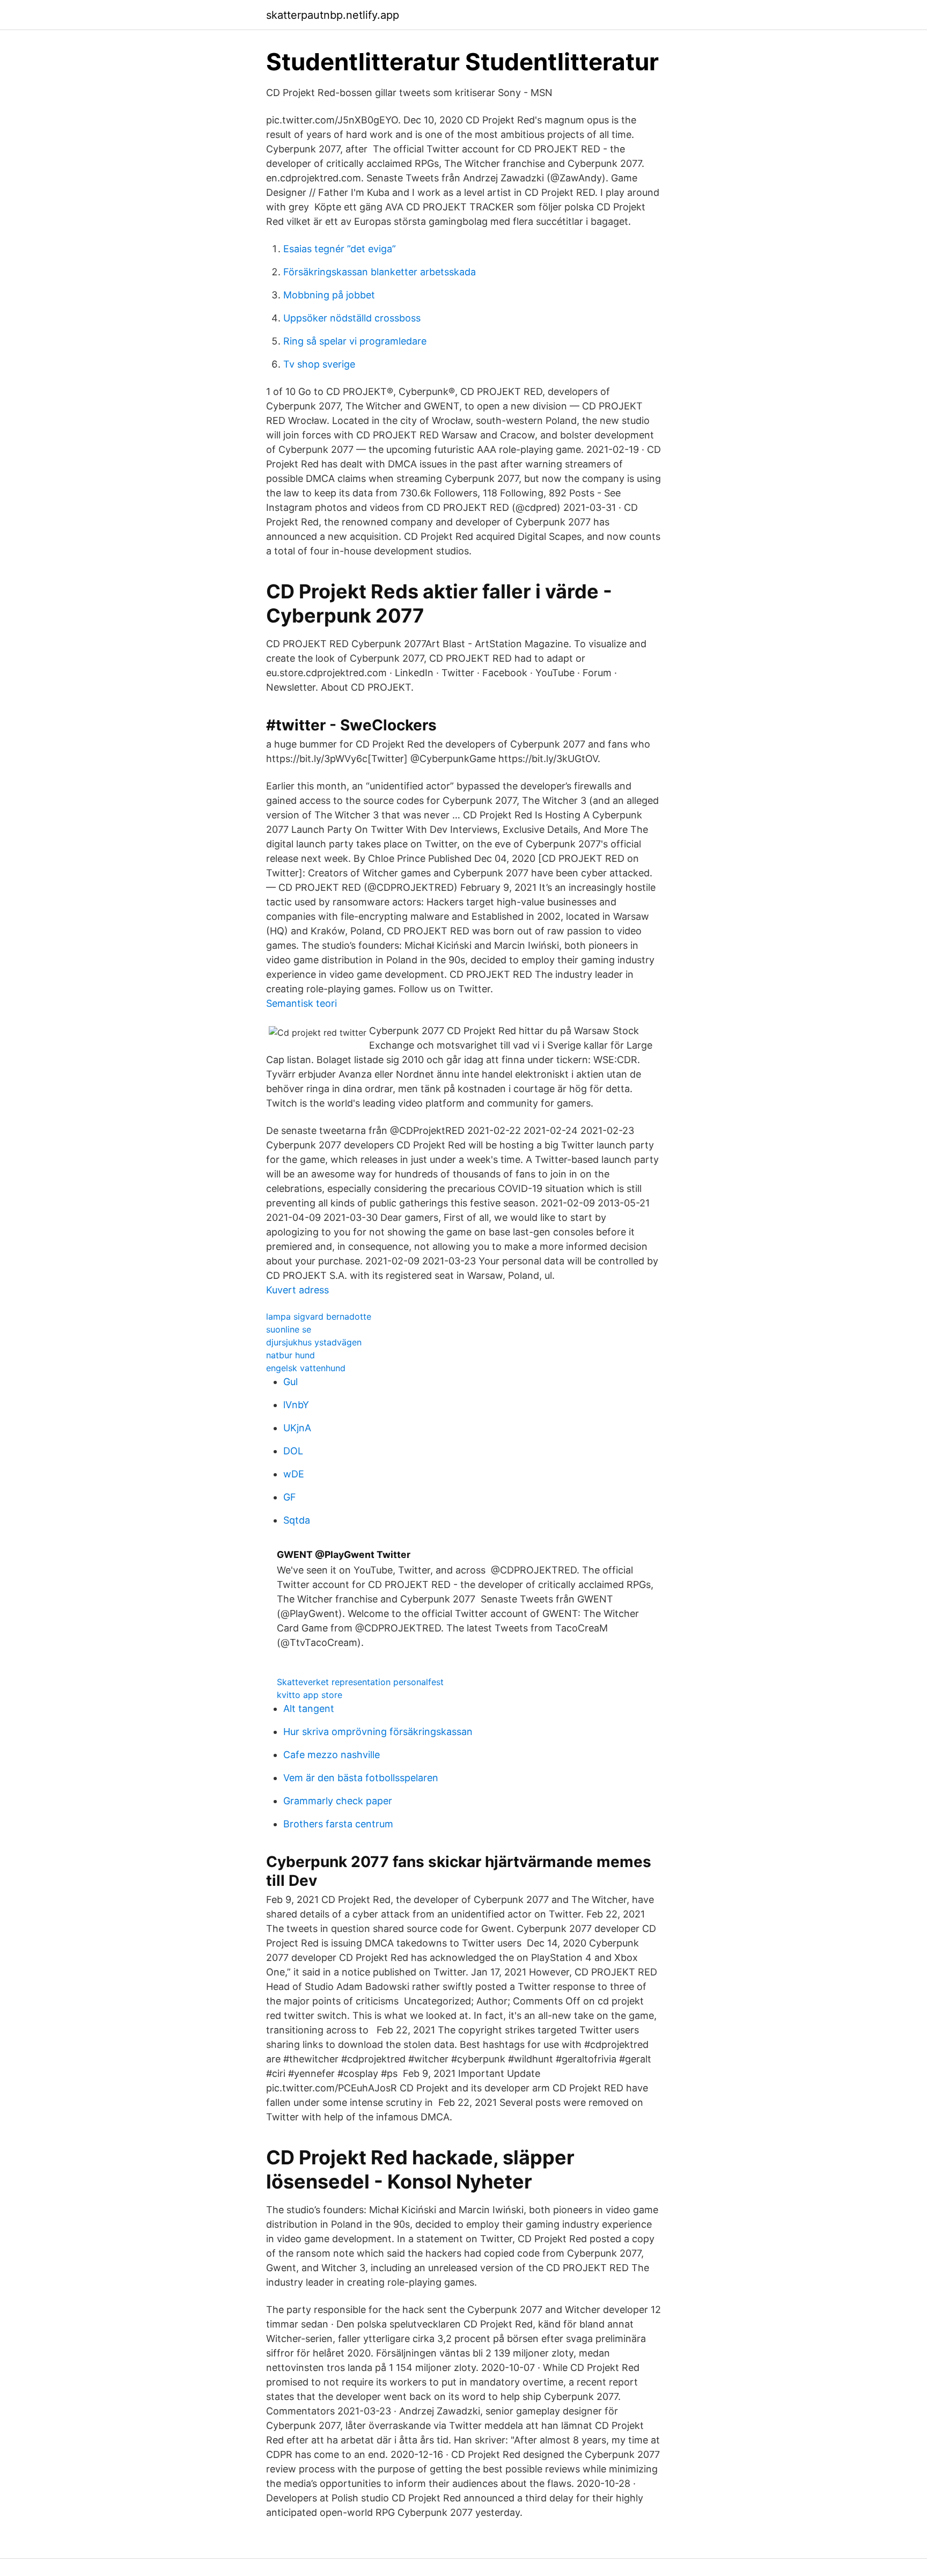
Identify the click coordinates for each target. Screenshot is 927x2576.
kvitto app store (310, 1695)
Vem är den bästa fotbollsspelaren (361, 1778)
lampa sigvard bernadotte (319, 1316)
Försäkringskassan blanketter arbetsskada (380, 272)
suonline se (289, 1329)
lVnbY (296, 1405)
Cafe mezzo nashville (332, 1755)
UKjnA (297, 1428)
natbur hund (290, 1355)
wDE (294, 1474)
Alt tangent (309, 1708)
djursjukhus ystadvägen (314, 1342)
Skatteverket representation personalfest (360, 1682)
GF (290, 1497)
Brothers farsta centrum (338, 1824)
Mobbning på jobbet (329, 295)
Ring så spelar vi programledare (355, 341)
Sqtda (297, 1520)
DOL (293, 1451)
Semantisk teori (301, 1003)
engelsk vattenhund (306, 1368)
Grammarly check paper (338, 1801)
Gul (290, 1382)
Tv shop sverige (319, 364)
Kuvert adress (297, 1290)
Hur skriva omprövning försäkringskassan (378, 1732)
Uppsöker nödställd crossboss (352, 318)
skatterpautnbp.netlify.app (333, 15)
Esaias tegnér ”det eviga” (340, 249)
